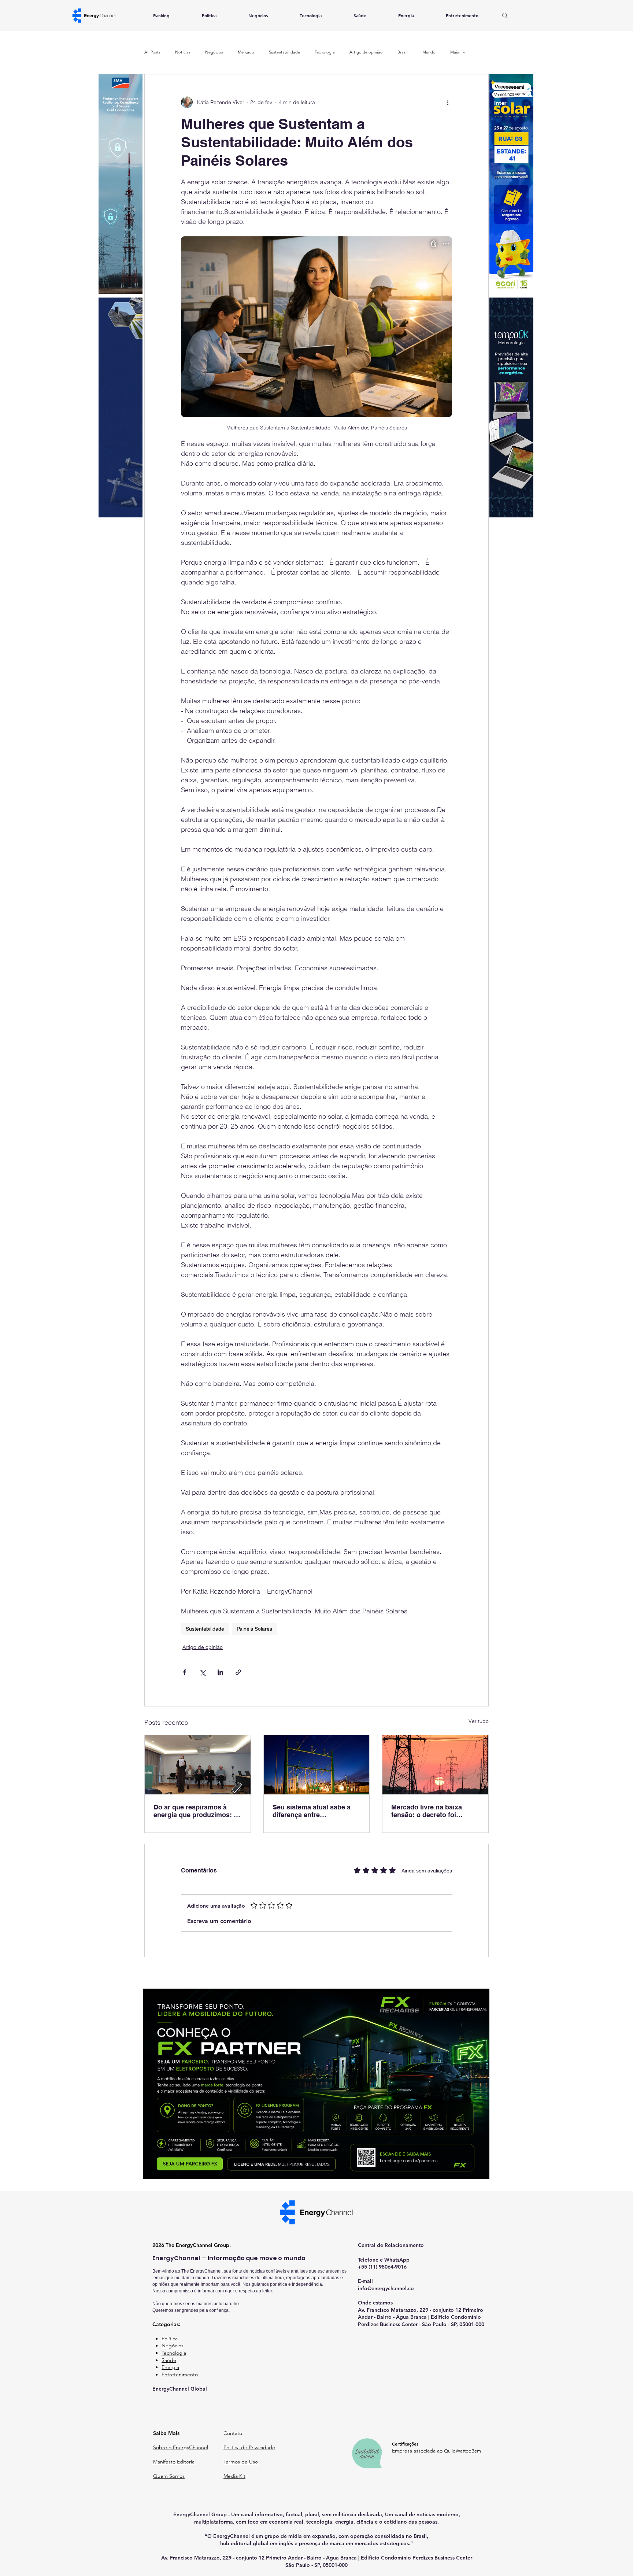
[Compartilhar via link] (238, 1672)
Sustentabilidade (284, 52)
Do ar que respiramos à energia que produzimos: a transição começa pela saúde (195, 1811)
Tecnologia (325, 52)
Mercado (246, 52)
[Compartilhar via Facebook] (184, 1672)
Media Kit (234, 2476)
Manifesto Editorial (174, 2462)
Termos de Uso (241, 2462)
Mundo (429, 52)
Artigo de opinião (366, 52)
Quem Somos (169, 2476)
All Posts (152, 52)
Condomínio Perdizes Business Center (427, 2558)
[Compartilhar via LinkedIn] (220, 1672)
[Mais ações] (448, 102)
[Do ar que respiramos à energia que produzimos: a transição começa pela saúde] (198, 1765)
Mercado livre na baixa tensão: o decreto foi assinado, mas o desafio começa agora (429, 1811)
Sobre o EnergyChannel (181, 2447)
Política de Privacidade (249, 2447)
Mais (455, 52)
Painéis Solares (254, 1629)
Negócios (214, 52)
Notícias (183, 52)
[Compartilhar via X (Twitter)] (202, 1672)
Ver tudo (479, 1721)
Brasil (403, 52)
